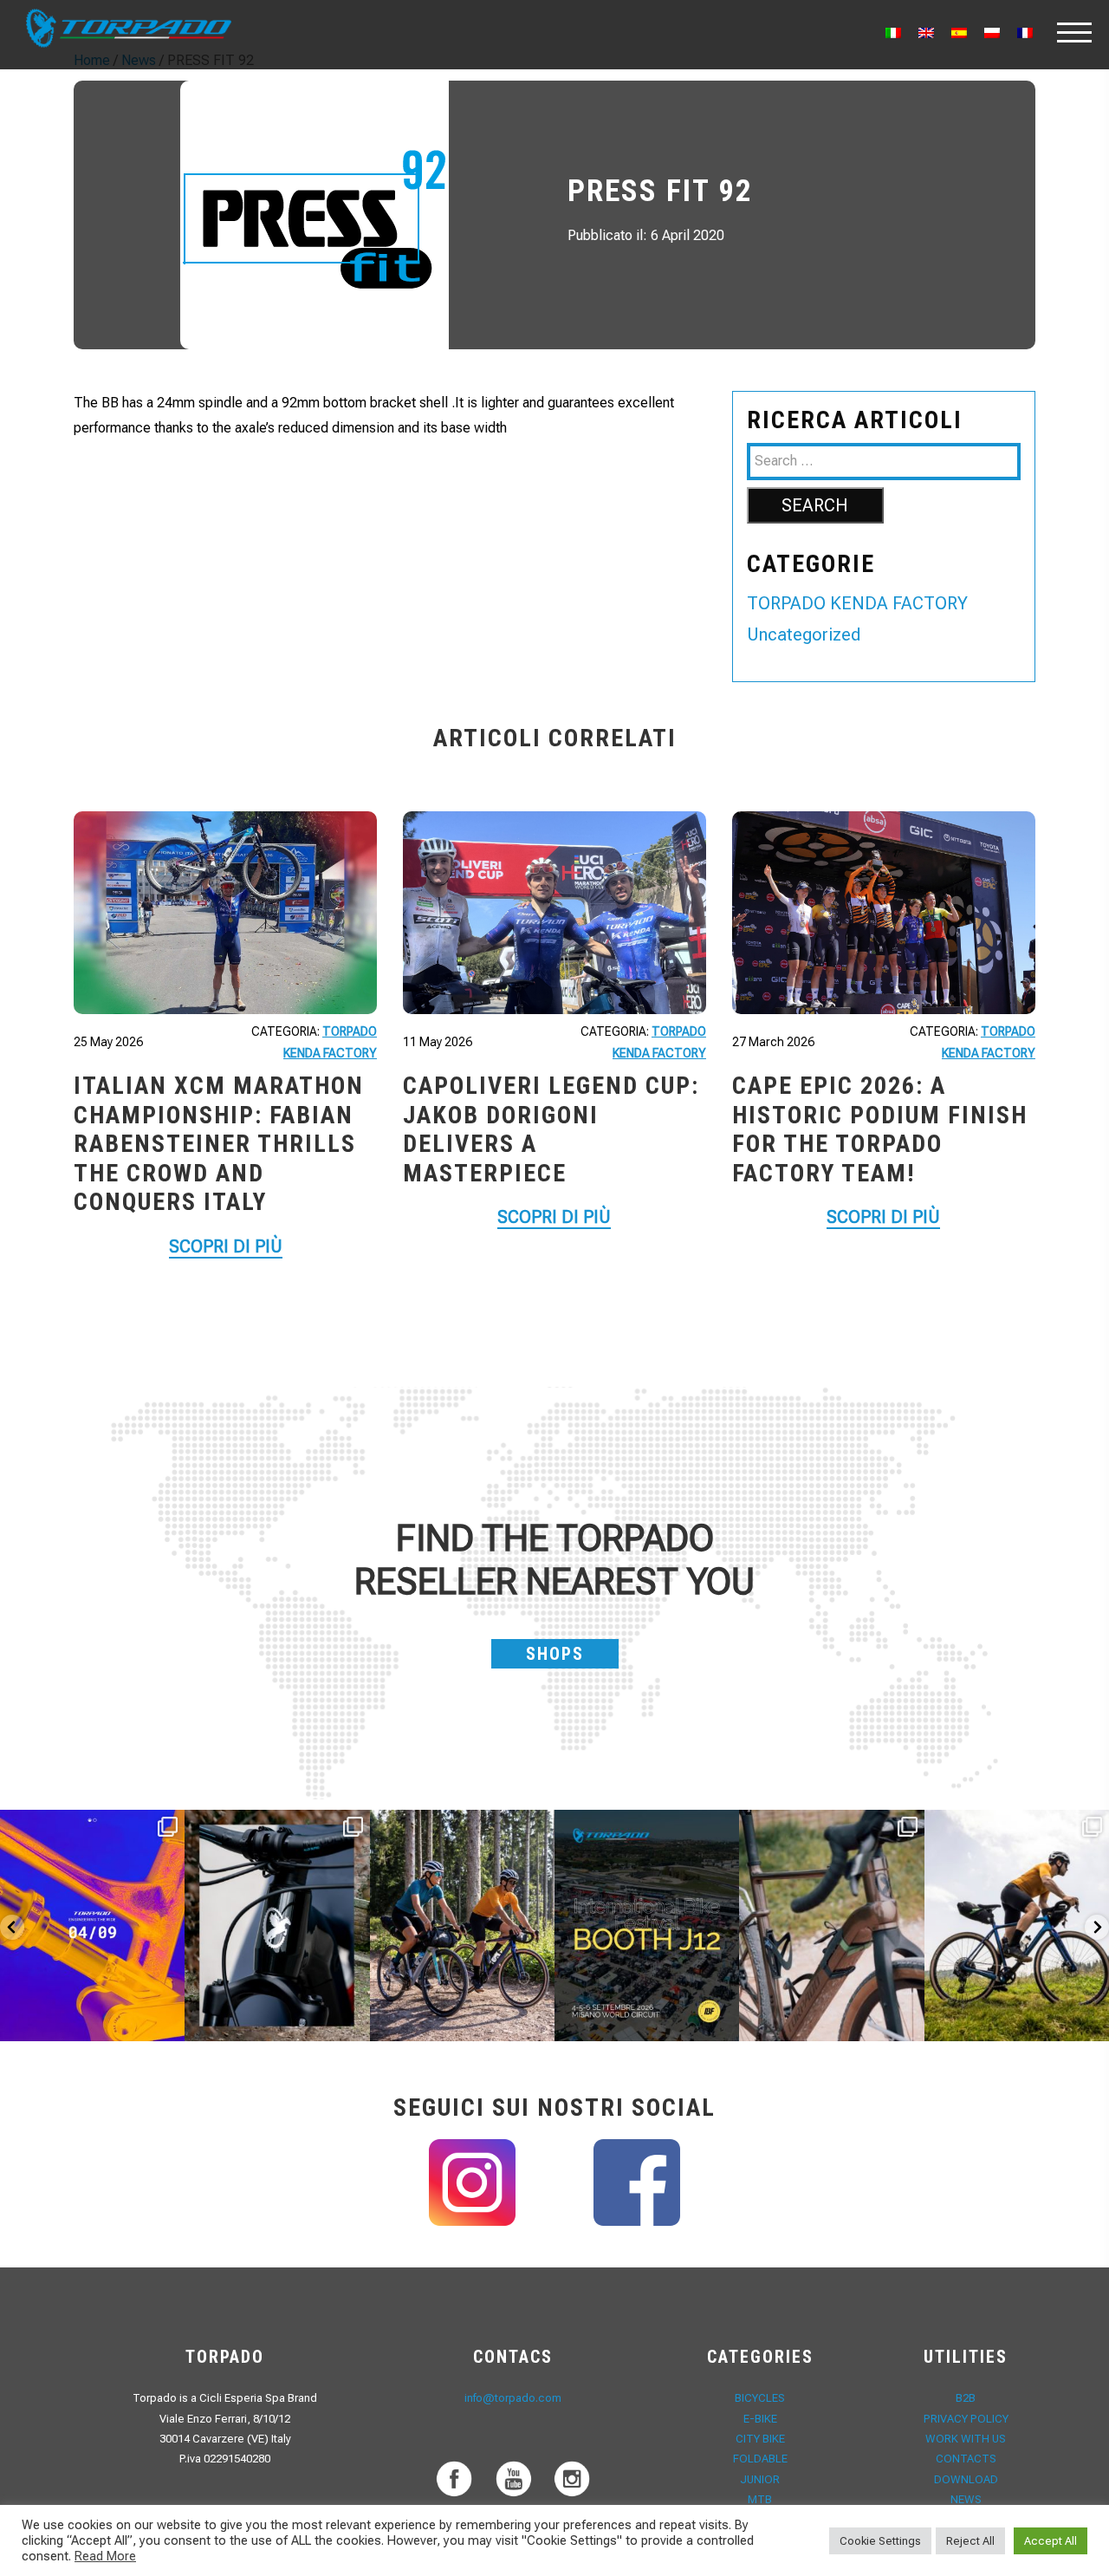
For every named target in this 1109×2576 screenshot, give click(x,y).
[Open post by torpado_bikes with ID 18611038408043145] (647, 1925)
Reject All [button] (970, 2541)
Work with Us (966, 2439)
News (966, 2499)
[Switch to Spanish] (959, 33)
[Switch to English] (926, 33)
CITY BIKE (760, 2439)
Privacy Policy (966, 2419)
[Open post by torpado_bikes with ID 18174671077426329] (1017, 1925)
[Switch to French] (1025, 33)
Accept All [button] (1051, 2541)
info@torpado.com (513, 2398)
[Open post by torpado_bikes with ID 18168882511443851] (277, 1925)
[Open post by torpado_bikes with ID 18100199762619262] (92, 1925)
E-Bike (760, 2419)
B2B (966, 2398)
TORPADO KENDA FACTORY (857, 603)
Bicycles (760, 2398)
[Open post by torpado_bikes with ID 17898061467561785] (462, 1925)
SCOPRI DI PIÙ (226, 1246)
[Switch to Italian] (893, 33)
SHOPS (555, 1654)
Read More (105, 2556)
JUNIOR (760, 2479)
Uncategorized (804, 634)
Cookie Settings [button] (880, 2541)
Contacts (966, 2459)
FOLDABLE (760, 2459)
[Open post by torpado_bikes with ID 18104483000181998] (831, 1925)
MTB (760, 2499)
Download (966, 2479)
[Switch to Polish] (992, 33)
